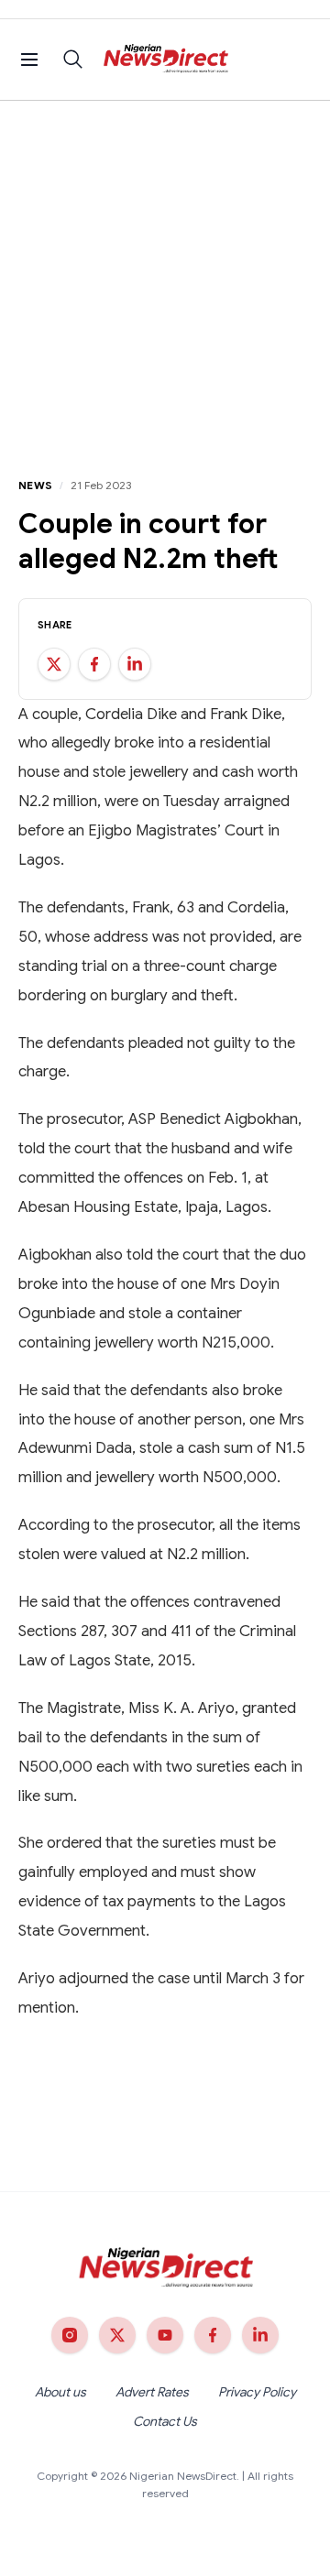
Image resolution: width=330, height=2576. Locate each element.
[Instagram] (70, 2335)
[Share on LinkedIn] (135, 664)
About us (60, 2392)
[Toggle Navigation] (29, 60)
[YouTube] (165, 2335)
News (35, 485)
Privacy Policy (257, 2392)
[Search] (73, 60)
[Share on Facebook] (94, 664)
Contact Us (165, 2421)
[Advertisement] (165, 275)
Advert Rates (152, 2392)
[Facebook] (213, 2335)
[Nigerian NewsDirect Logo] (165, 60)
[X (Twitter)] (117, 2335)
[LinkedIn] (260, 2335)
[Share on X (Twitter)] (54, 664)
